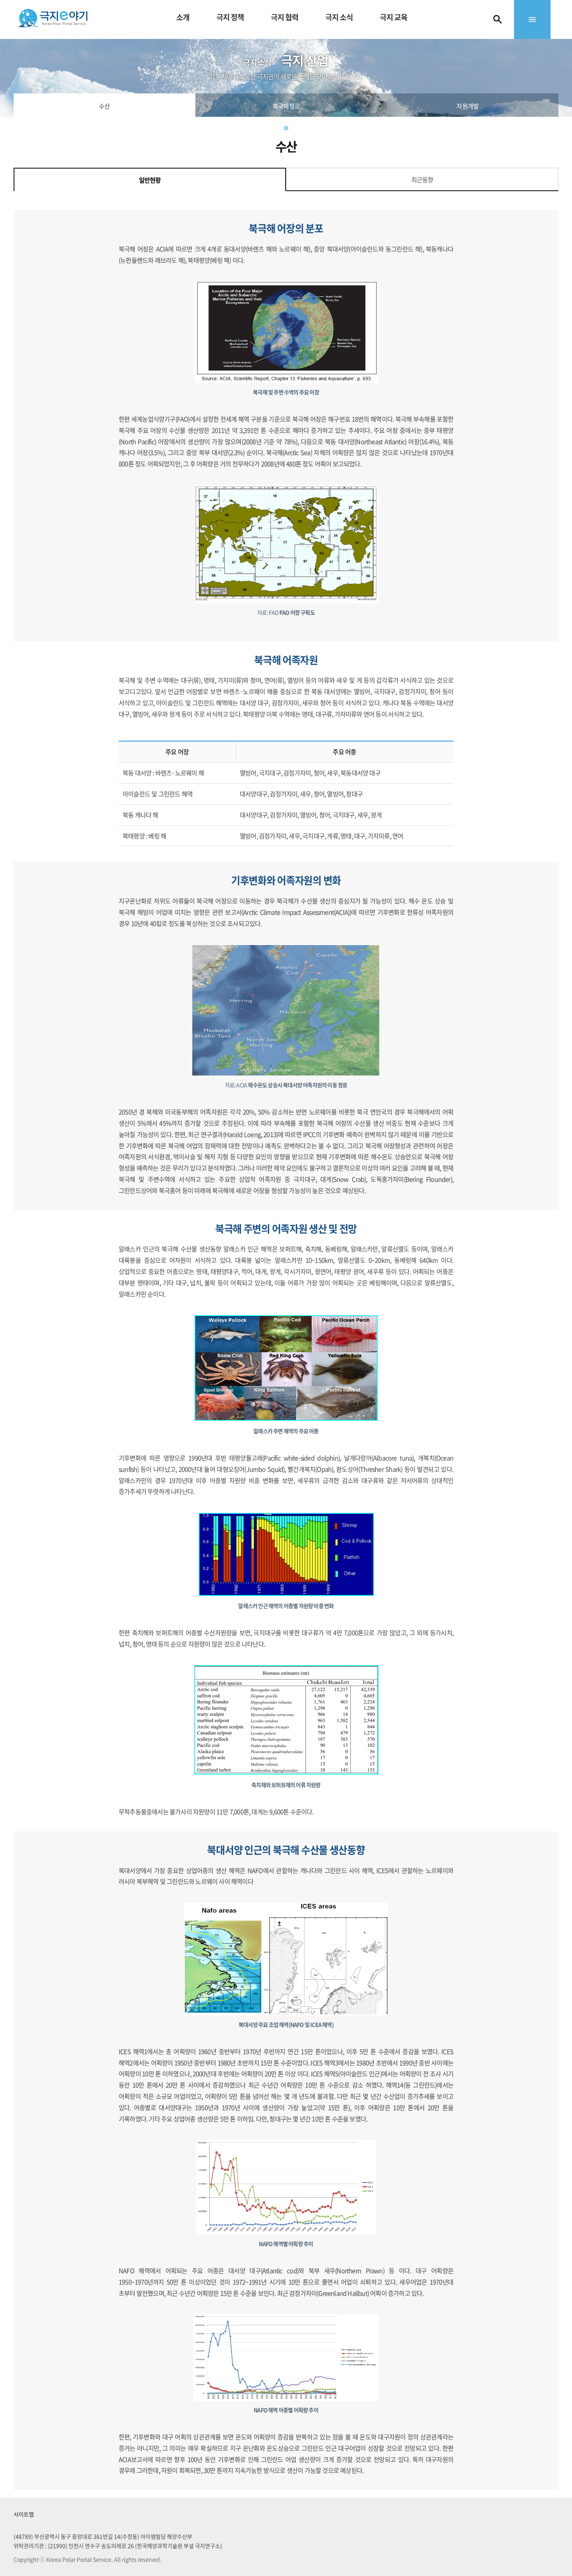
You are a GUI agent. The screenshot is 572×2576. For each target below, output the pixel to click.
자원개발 (468, 106)
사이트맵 (24, 2514)
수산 (104, 106)
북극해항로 (286, 106)
